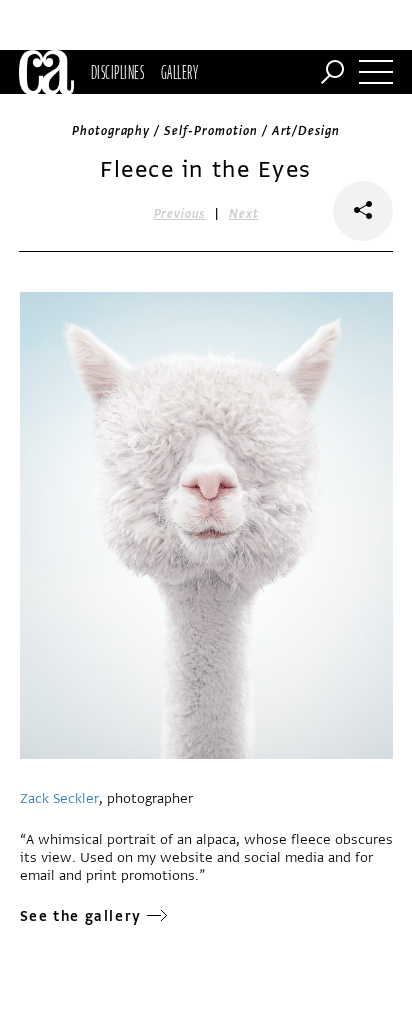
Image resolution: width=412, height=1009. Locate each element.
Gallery (179, 72)
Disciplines (117, 72)
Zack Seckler (59, 798)
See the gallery (81, 916)
